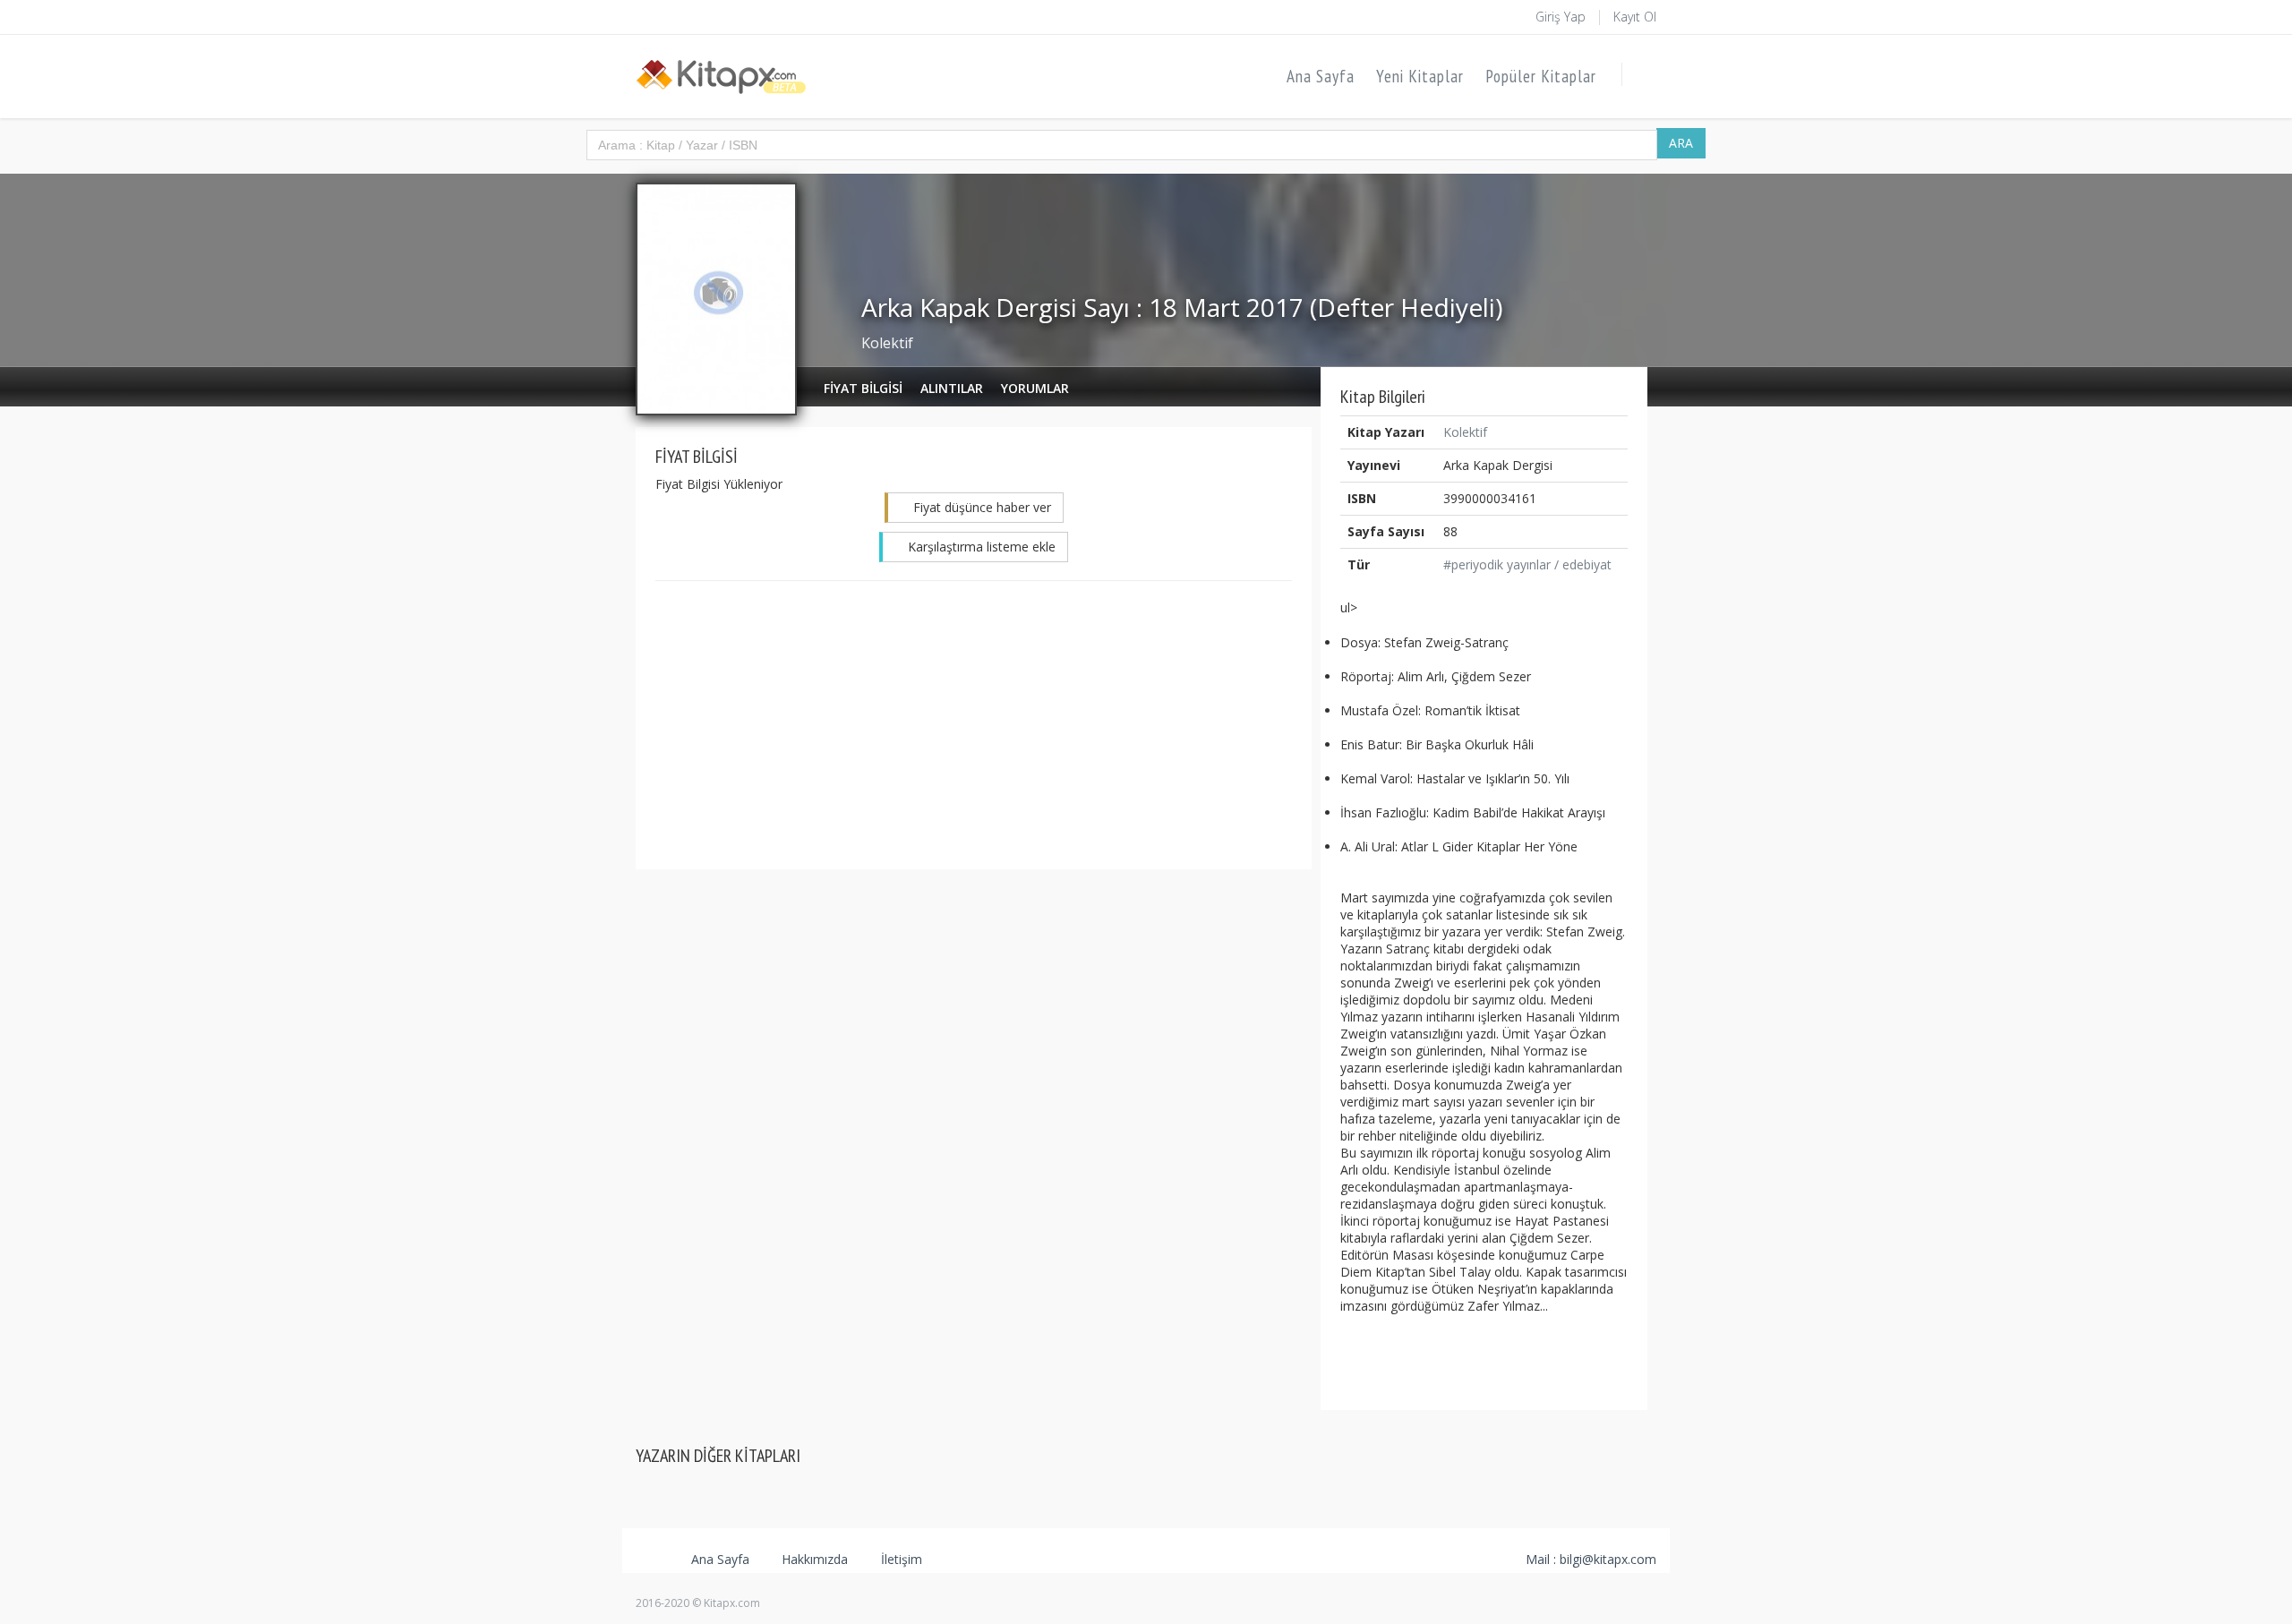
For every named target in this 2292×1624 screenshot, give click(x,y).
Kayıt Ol (1635, 17)
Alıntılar (952, 388)
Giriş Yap (1561, 17)
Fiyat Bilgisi (863, 388)
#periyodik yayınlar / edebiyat (1527, 564)
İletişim (900, 1559)
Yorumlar (1035, 388)
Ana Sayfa (1321, 76)
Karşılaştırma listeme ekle (980, 547)
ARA (1681, 143)
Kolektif (887, 343)
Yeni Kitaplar (1420, 76)
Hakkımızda (813, 1559)
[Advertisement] (974, 724)
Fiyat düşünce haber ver (980, 507)
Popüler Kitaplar (1541, 76)
